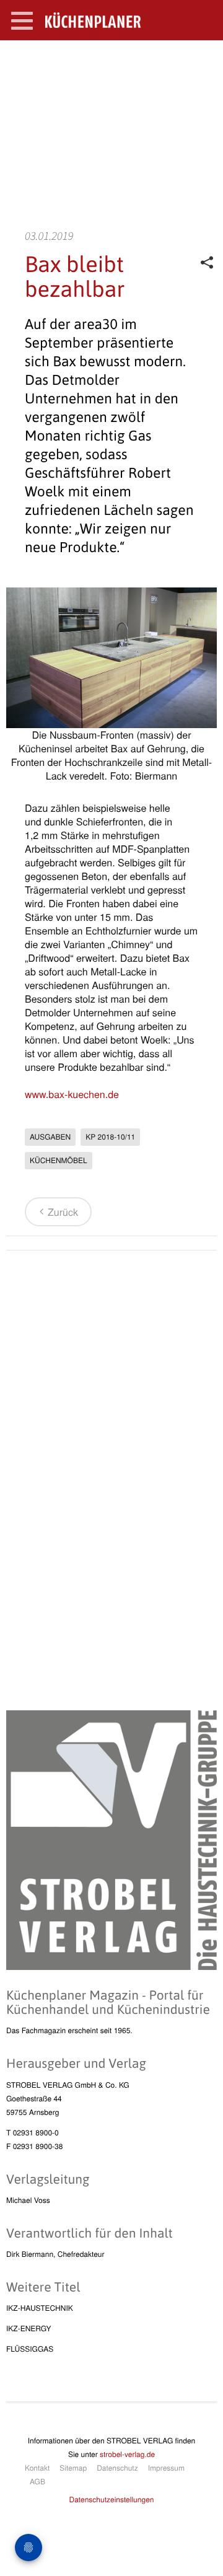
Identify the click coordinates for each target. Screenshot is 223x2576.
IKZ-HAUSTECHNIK (40, 2308)
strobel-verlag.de (127, 2454)
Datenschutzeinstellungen (112, 2499)
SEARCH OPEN (203, 60)
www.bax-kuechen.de (72, 1094)
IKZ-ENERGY (28, 2328)
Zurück (63, 1212)
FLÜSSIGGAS (30, 2349)
